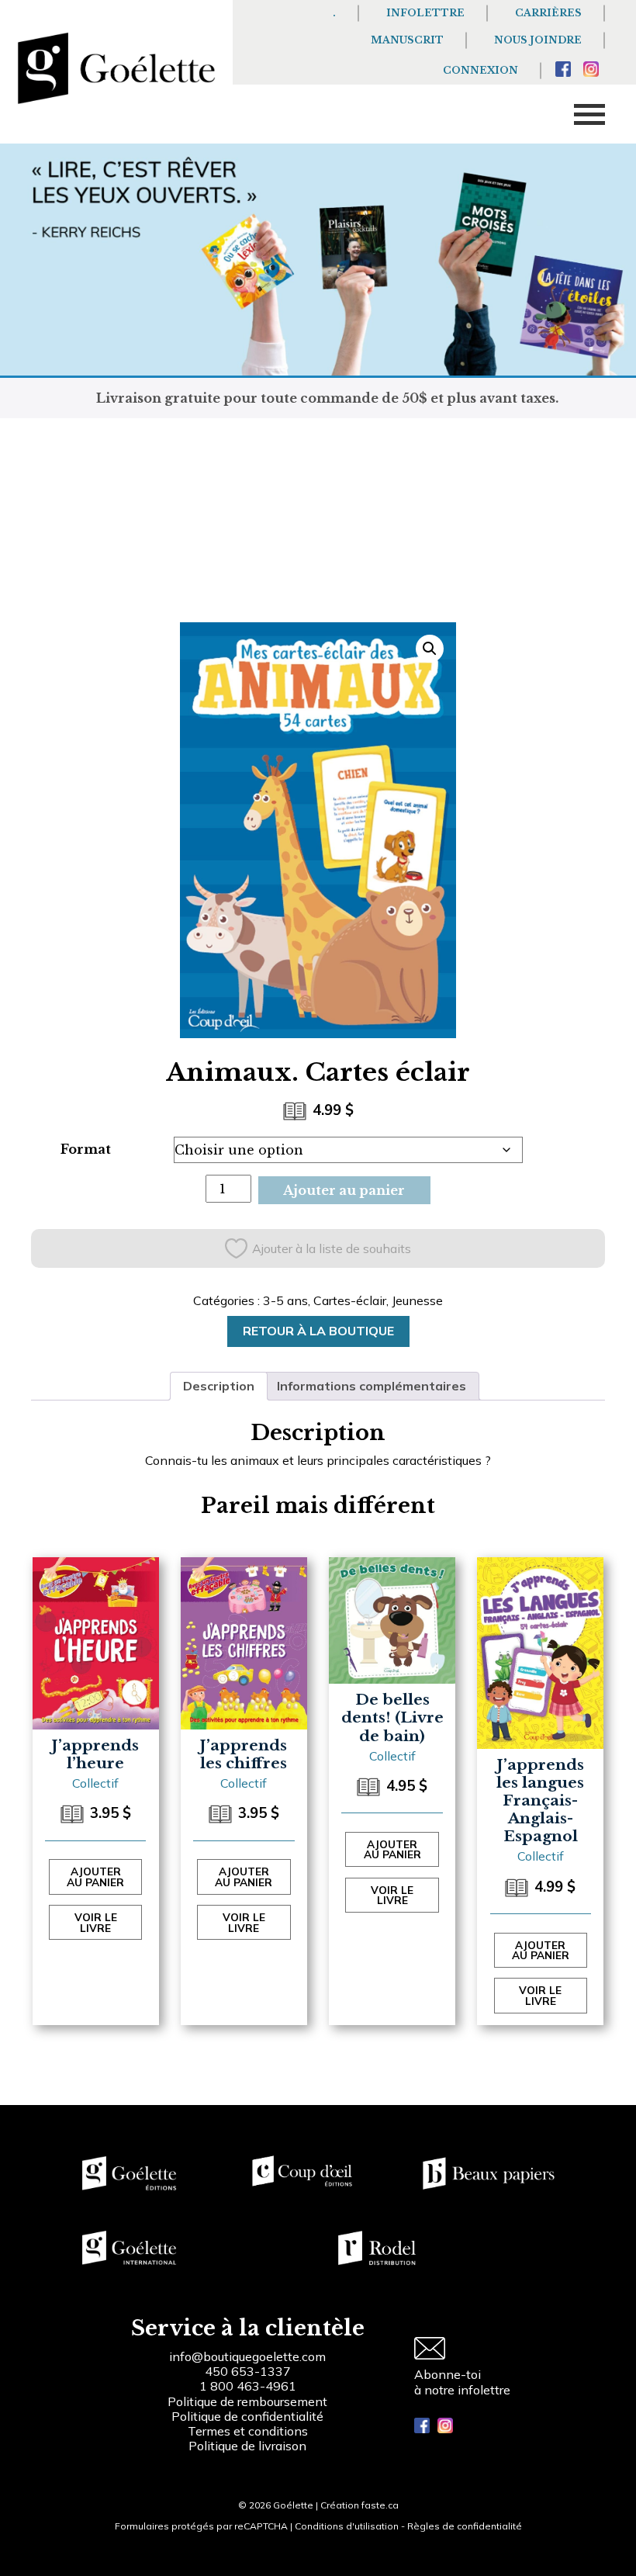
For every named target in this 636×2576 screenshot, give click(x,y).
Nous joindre (538, 40)
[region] (202, 2459)
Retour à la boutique (318, 1331)
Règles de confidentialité (465, 2526)
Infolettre (425, 13)
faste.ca (380, 2505)
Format (86, 1149)
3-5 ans (285, 1300)
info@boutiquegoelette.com (247, 2356)
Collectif (95, 1783)
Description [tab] (219, 1386)
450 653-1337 (248, 2371)
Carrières (548, 13)
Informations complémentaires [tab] (372, 1386)
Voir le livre (96, 1922)
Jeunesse (417, 1300)
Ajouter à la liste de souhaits (332, 1248)
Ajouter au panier (344, 1190)
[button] (430, 649)
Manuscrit (407, 40)
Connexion (480, 70)
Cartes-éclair (350, 1300)
